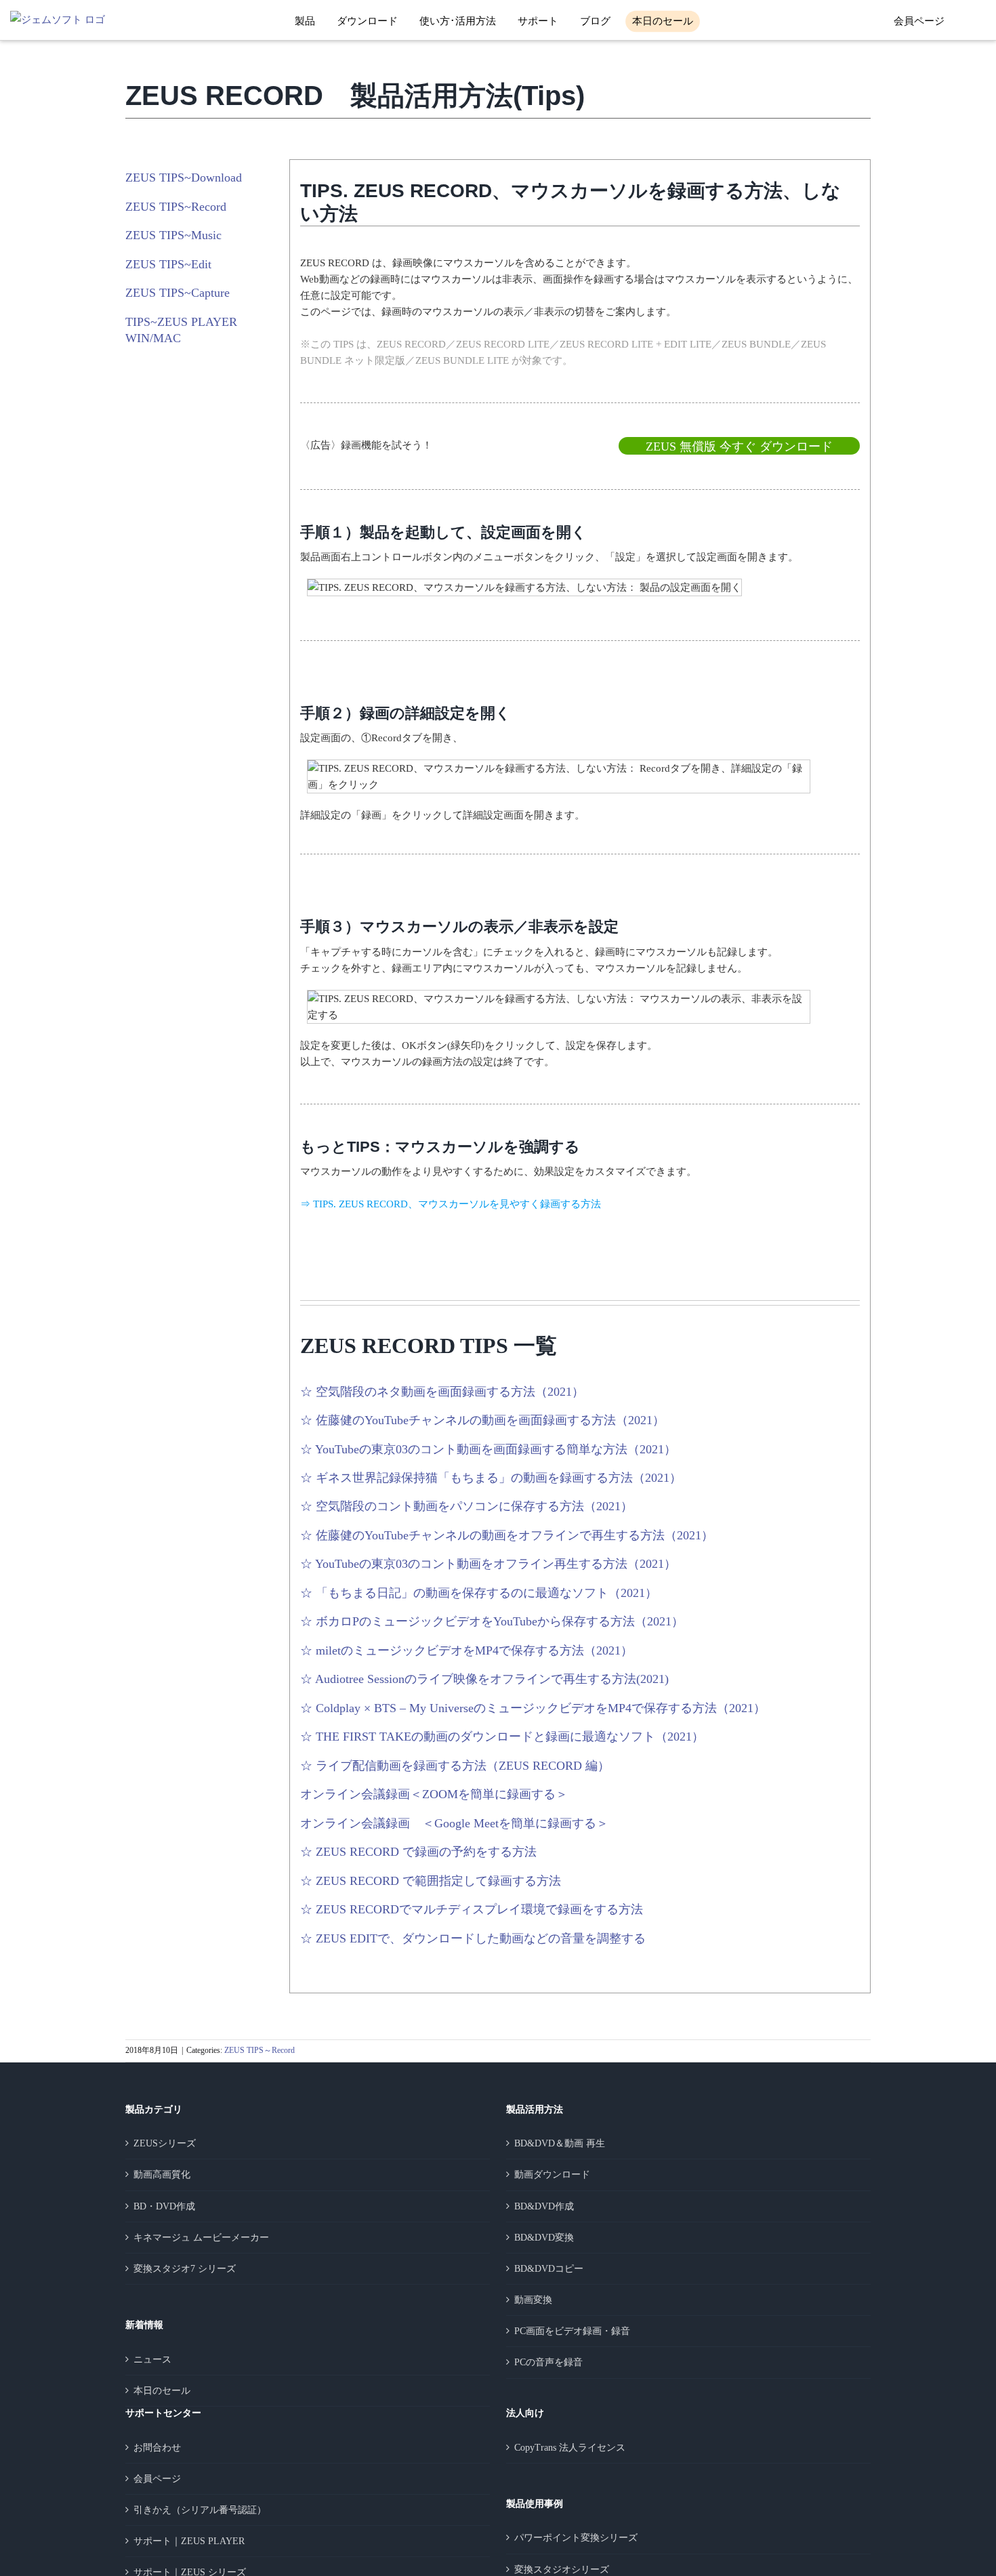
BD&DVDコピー (549, 2269)
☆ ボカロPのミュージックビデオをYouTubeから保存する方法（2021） (492, 1621)
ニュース (152, 2360)
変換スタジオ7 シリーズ (185, 2269)
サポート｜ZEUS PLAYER (189, 2541)
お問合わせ (157, 2448)
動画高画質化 (162, 2175)
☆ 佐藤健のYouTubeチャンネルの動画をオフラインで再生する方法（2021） (507, 1535)
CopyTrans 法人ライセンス (570, 2448)
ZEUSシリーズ (165, 2143)
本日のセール (162, 2391)
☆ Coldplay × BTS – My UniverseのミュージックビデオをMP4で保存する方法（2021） (533, 1708)
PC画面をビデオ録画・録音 (572, 2331)
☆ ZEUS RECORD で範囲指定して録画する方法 (431, 1881)
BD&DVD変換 (544, 2238)
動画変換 (533, 2300)
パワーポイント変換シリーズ (576, 2538)
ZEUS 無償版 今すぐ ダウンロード (739, 446)
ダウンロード (367, 21)
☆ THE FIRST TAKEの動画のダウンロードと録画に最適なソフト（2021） (502, 1737)
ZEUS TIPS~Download (184, 178)
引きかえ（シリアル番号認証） (200, 2510)
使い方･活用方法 (458, 21)
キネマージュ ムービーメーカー (201, 2238)
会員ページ (919, 21)
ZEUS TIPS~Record (176, 207)
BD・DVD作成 (164, 2206)
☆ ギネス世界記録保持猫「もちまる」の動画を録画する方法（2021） (491, 1478)
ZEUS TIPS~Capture (178, 293)
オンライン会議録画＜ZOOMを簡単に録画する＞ (434, 1794)
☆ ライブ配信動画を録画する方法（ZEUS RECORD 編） (455, 1766)
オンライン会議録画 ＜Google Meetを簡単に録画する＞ (454, 1823)
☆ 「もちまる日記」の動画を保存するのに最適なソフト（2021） (479, 1593)
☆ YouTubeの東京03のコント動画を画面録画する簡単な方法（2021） (488, 1449)
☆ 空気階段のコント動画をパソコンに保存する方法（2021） (466, 1506)
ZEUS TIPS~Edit (168, 264)
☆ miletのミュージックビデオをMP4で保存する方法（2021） (466, 1650)
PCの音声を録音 (548, 2362)
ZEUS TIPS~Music (173, 235)
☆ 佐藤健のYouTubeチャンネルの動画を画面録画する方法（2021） (482, 1420)
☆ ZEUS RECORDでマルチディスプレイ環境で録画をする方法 (472, 1909)
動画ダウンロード (552, 2175)
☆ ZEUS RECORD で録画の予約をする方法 (418, 1852)
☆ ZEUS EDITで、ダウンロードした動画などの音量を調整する (473, 1938)
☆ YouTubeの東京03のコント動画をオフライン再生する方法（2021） (488, 1564)
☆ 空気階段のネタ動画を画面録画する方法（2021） (442, 1392)
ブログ (595, 21)
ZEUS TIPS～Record (260, 2050)
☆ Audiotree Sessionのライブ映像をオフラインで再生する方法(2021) (484, 1679)
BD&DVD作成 (544, 2206)
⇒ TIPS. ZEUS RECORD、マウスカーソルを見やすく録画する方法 (451, 1204)
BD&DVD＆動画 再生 (560, 2143)
